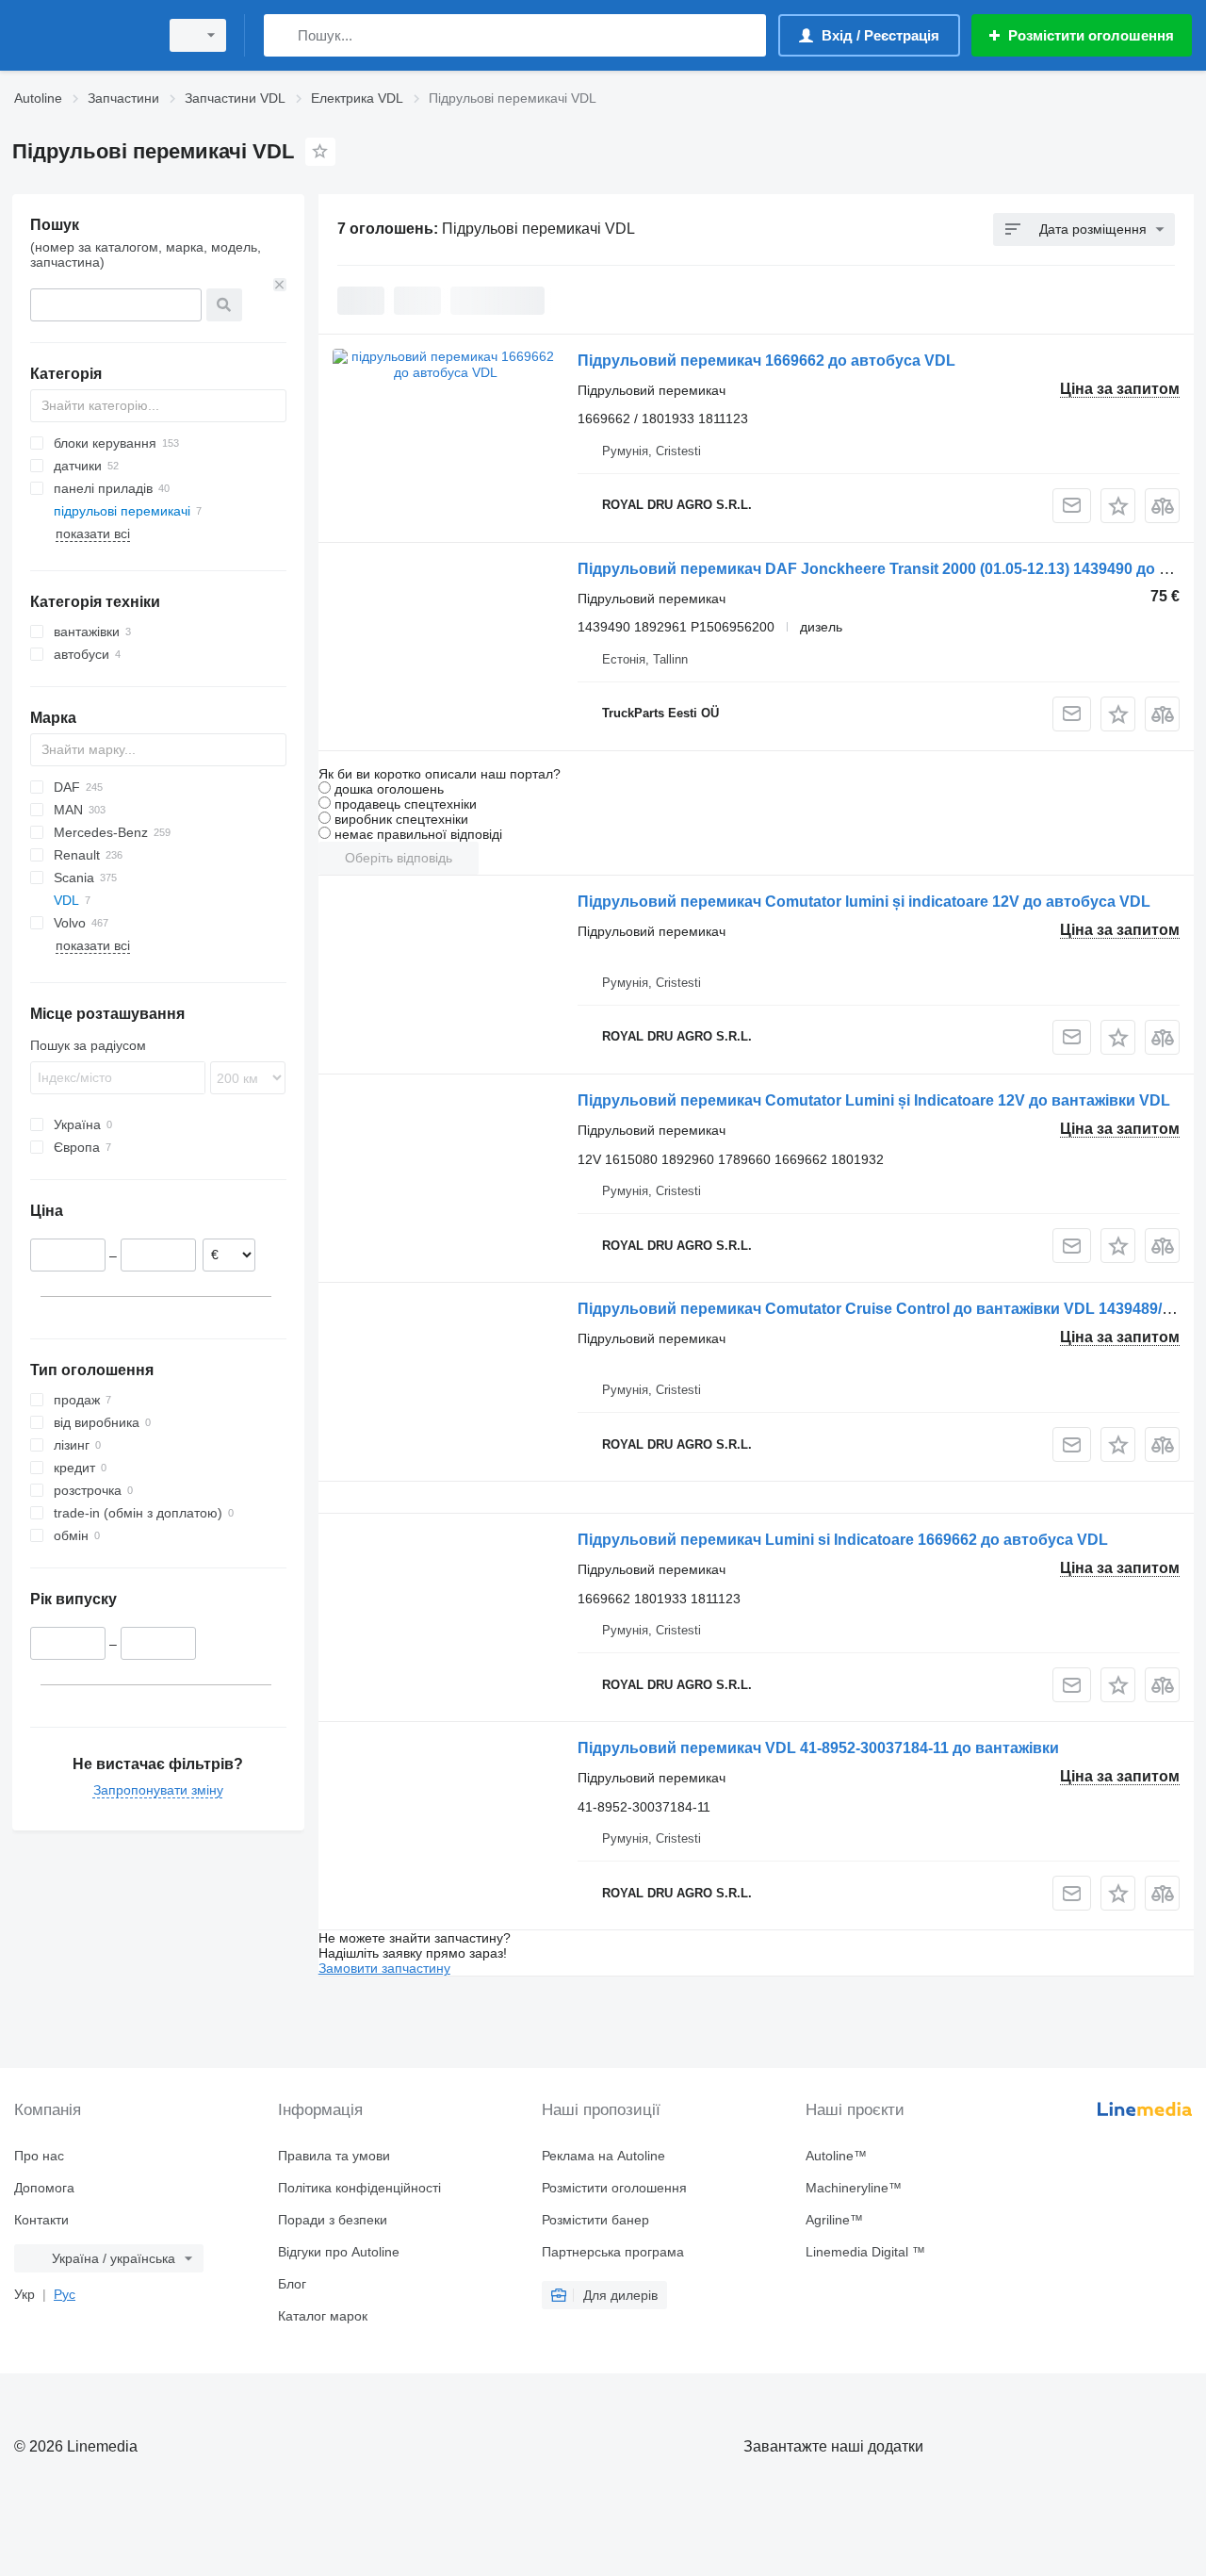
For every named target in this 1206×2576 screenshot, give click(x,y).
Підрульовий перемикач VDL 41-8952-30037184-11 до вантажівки (818, 1748)
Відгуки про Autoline (339, 2252)
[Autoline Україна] (80, 35)
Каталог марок (323, 2316)
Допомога (44, 2188)
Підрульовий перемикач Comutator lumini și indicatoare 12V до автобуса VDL (864, 902)
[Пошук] (282, 35)
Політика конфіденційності (359, 2188)
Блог (292, 2284)
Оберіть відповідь (399, 858)
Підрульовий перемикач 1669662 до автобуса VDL (766, 361)
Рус (65, 2294)
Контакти (41, 2220)
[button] (1118, 506)
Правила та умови (334, 2156)
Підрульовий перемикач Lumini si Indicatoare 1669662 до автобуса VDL (843, 1540)
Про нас (39, 2156)
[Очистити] (280, 285)
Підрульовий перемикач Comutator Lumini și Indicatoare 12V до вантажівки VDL (874, 1100)
